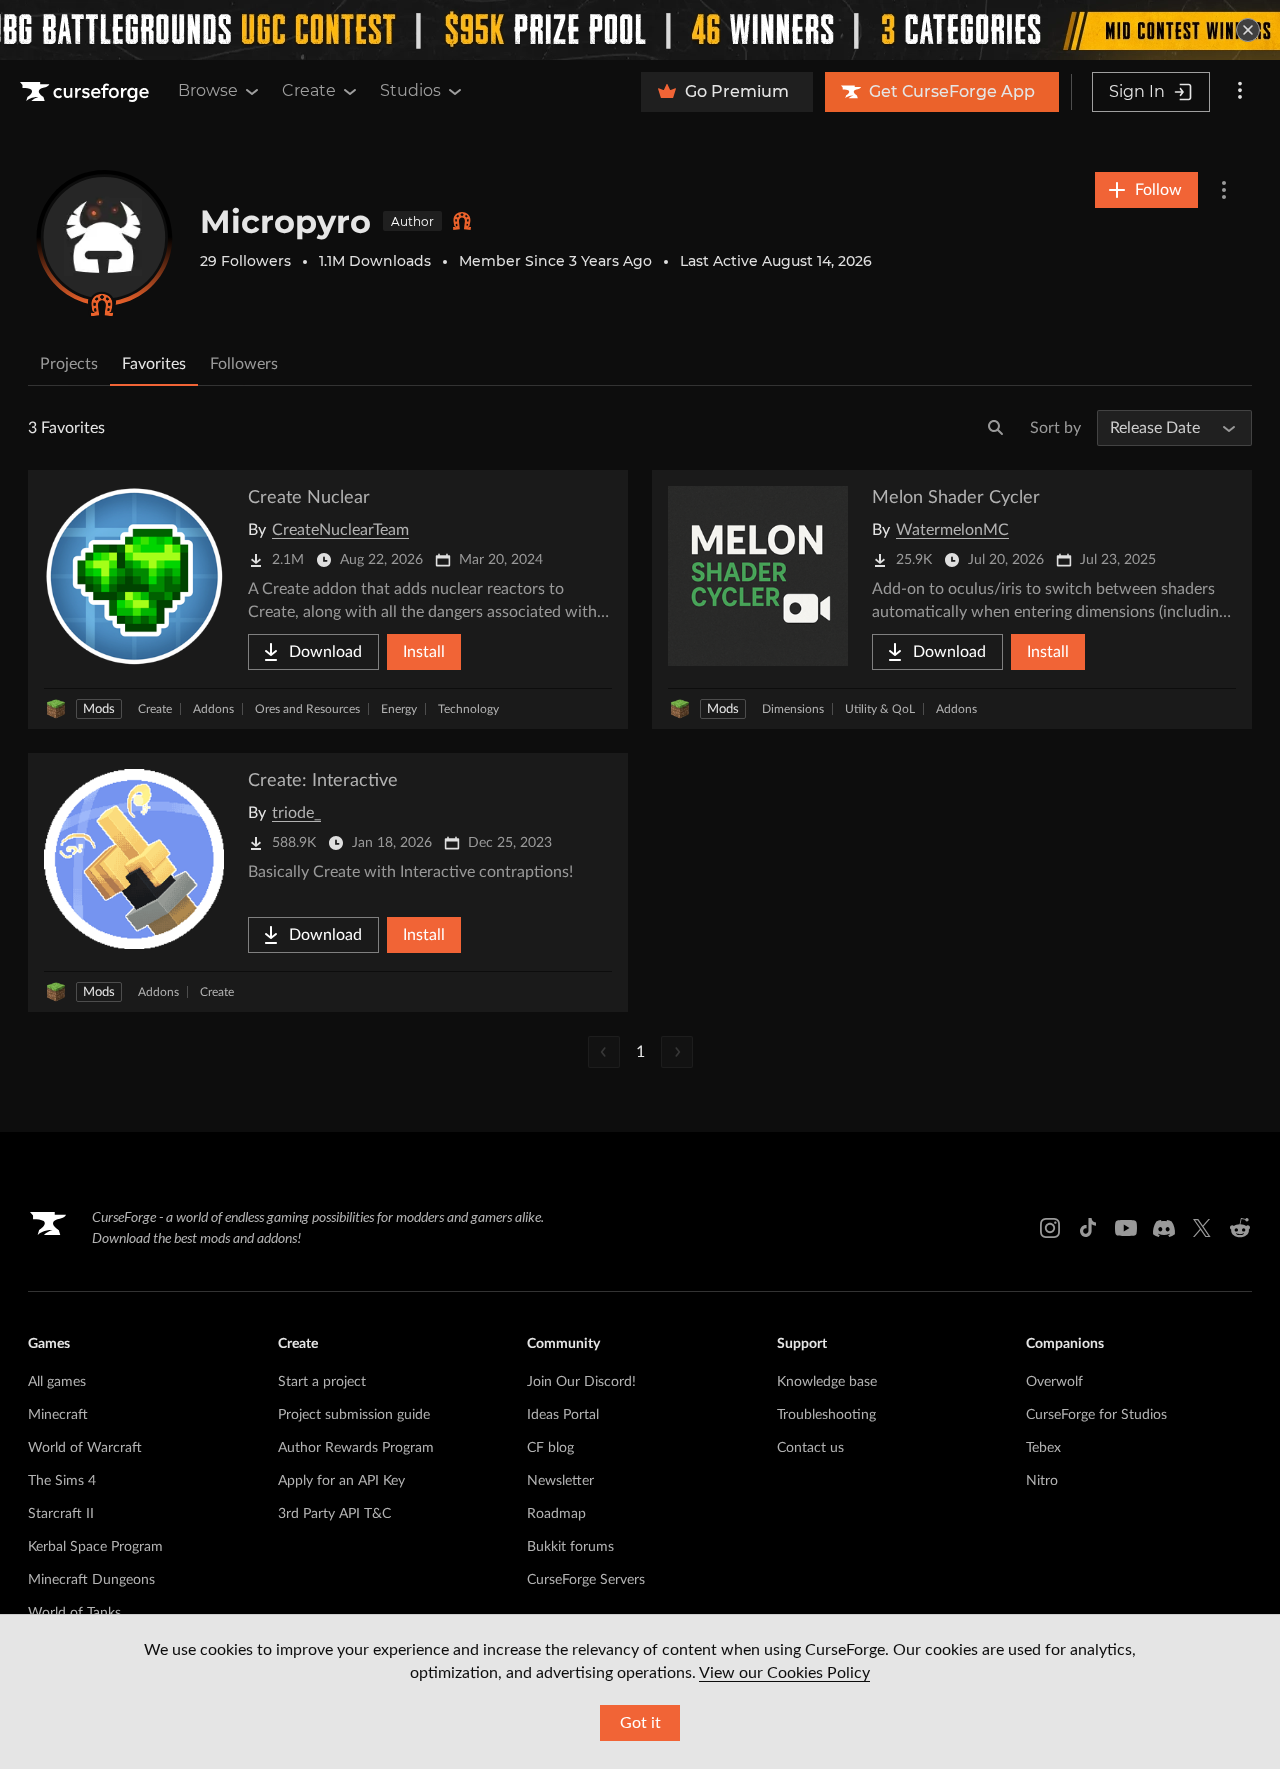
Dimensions (793, 709)
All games (57, 1382)
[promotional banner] (640, 30)
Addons (213, 709)
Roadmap (556, 1514)
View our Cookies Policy (784, 1673)
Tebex (1043, 1448)
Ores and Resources (307, 709)
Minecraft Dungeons (91, 1580)
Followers (244, 364)
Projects (69, 364)
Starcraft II (61, 1514)
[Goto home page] (87, 92)
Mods (99, 709)
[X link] (1202, 1228)
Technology (468, 709)
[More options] (1240, 92)
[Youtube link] (1126, 1228)
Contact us (810, 1448)
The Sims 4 (62, 1481)
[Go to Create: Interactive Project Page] (328, 882)
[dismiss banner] (1248, 30)
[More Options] (1224, 190)
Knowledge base (827, 1382)
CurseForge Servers (586, 1580)
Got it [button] (640, 1723)
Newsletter (560, 1481)
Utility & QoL (880, 709)
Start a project (322, 1382)
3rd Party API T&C (334, 1514)
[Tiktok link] (1088, 1228)
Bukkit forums (570, 1547)
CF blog (550, 1448)
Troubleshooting (826, 1415)
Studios (410, 90)
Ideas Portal (563, 1415)
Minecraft (58, 1415)
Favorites (154, 364)
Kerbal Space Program (95, 1547)
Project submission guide (354, 1415)
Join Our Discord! (581, 1382)
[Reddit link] (1240, 1228)
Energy (399, 709)
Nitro (1042, 1481)
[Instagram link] (1050, 1228)
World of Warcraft (85, 1448)
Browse (208, 90)
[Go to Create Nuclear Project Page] (328, 599)
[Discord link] (1164, 1228)
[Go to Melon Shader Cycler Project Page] (952, 599)
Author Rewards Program (356, 1448)
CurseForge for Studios (1096, 1415)
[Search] (996, 428)
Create (309, 90)
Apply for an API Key (341, 1481)
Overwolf (1054, 1382)
